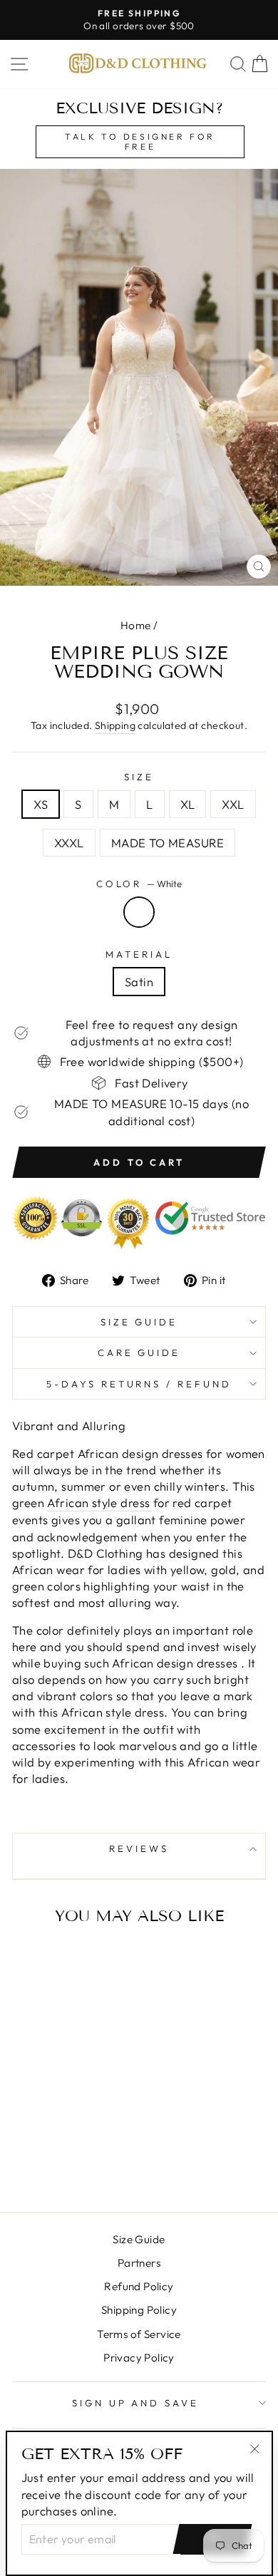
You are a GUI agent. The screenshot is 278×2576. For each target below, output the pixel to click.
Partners (139, 2263)
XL (188, 804)
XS (41, 804)
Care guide (139, 1352)
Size (139, 777)
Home (136, 625)
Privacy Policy (139, 2358)
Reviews (139, 1848)
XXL (233, 804)
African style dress (100, 1502)
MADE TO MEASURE (168, 843)
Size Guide (139, 1322)
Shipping (115, 725)
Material (139, 954)
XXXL (69, 843)
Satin (139, 982)
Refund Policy (139, 2286)
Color (139, 884)
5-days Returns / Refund (139, 1384)
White (139, 912)
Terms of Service (139, 2334)
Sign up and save (136, 2403)
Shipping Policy (139, 2310)
